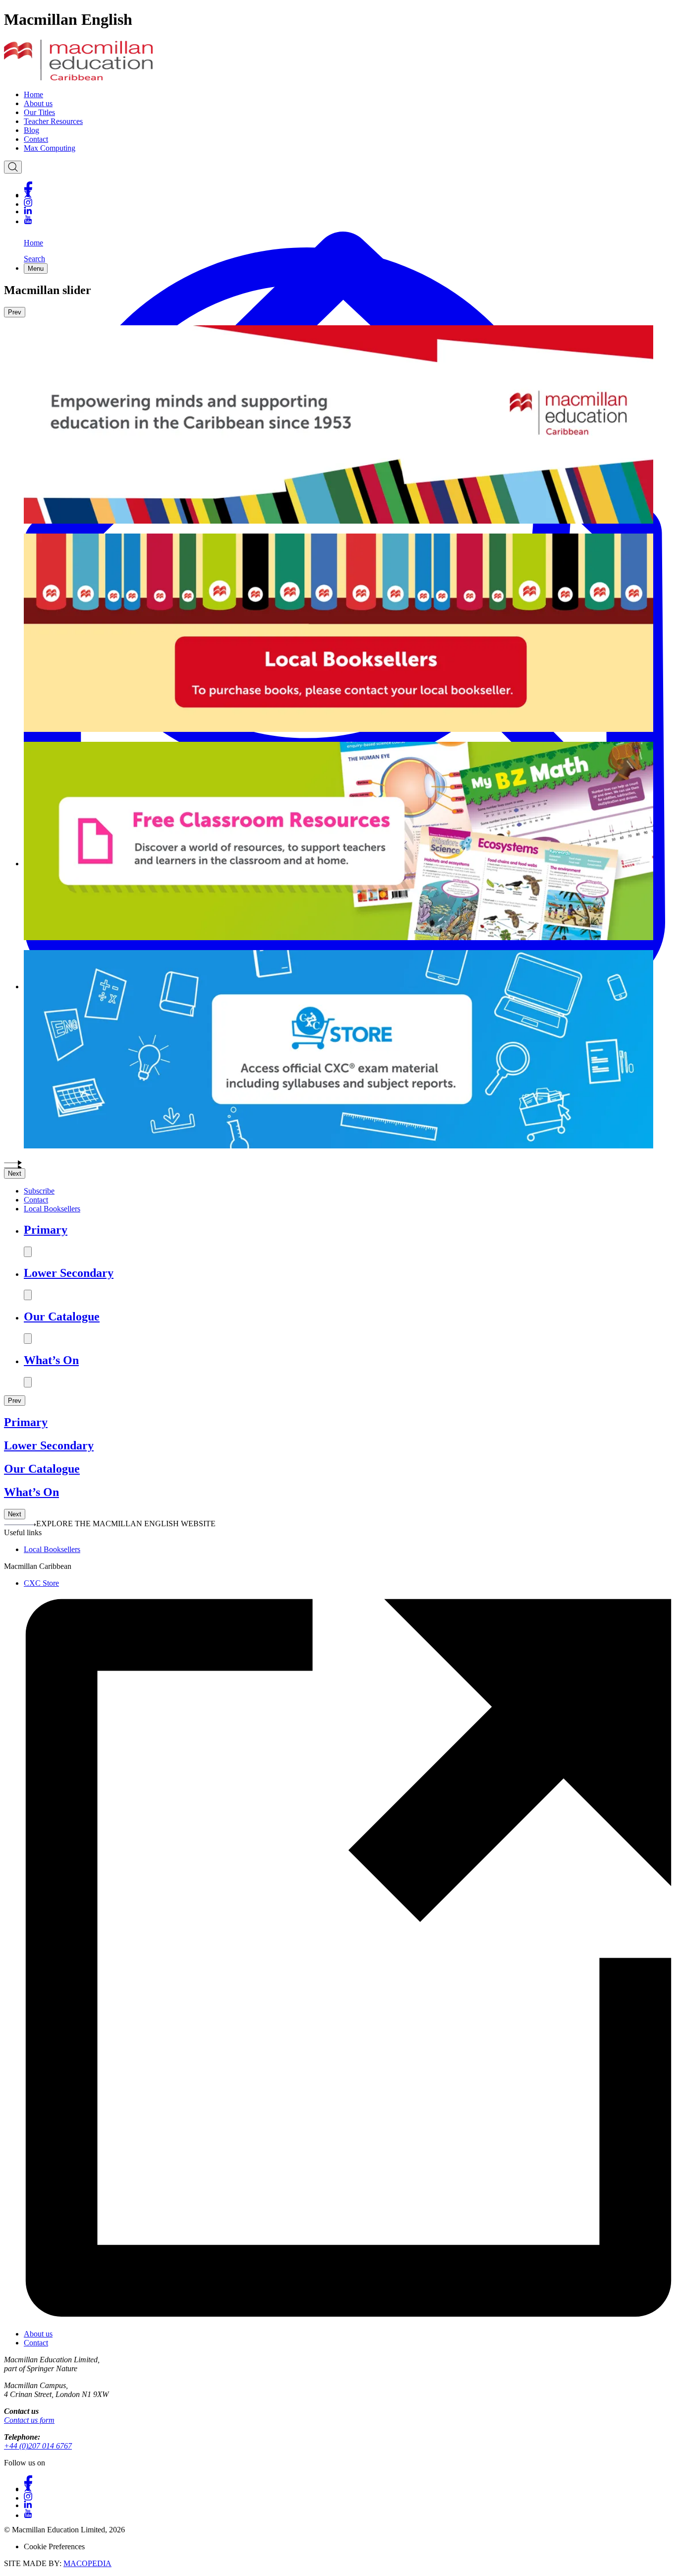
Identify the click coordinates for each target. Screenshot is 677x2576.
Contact (36, 139)
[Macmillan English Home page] (78, 78)
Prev (15, 312)
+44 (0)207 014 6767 (38, 2446)
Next (15, 1173)
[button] (338, 1161)
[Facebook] (348, 186)
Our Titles (39, 112)
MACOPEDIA (87, 2563)
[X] (348, 194)
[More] (28, 1252)
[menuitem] (348, 95)
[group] (338, 729)
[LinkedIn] (348, 211)
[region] (338, 747)
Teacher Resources (53, 121)
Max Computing (50, 148)
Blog (31, 130)
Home (33, 94)
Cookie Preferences (54, 2546)
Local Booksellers (52, 1209)
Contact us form (29, 2420)
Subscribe (39, 1191)
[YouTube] (348, 219)
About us (38, 103)
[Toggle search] (13, 167)
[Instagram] (348, 203)
